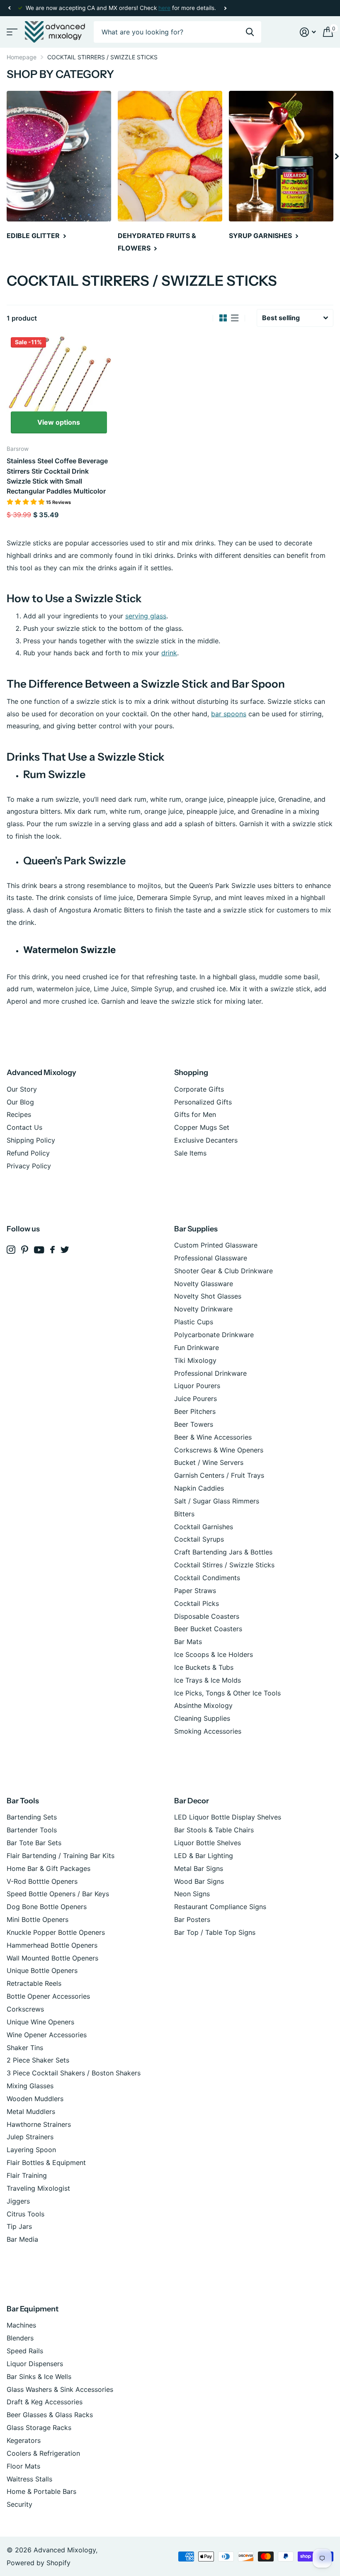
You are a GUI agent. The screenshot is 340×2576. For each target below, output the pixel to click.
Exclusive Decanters (206, 1140)
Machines (21, 2325)
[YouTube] (39, 1250)
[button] (9, 8)
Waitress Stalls (29, 2479)
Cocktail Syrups (199, 1539)
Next (225, 8)
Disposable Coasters (207, 1616)
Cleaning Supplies (202, 1718)
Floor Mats (23, 2466)
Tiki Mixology (195, 1360)
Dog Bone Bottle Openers (47, 1907)
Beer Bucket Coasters (208, 1629)
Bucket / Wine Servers (209, 1462)
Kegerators (24, 2440)
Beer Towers (194, 1424)
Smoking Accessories (208, 1731)
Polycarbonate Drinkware (214, 1335)
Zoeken (250, 32)
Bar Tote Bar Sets (34, 1843)
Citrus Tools (25, 2214)
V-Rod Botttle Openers (42, 1881)
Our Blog (20, 1102)
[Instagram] (11, 1250)
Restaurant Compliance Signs (220, 1907)
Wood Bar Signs (199, 1881)
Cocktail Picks (197, 1603)
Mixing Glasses (30, 2086)
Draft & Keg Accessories (45, 2402)
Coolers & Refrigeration (43, 2453)
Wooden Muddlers (35, 2099)
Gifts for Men (195, 1114)
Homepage (22, 57)
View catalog (11, 32)
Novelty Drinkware (203, 1309)
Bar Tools (23, 1801)
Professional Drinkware (210, 1373)
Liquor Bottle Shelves (208, 1843)
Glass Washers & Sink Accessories (60, 2389)
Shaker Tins (25, 2048)
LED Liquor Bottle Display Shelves (228, 1817)
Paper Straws (195, 1591)
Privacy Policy (29, 1166)
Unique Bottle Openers (42, 1970)
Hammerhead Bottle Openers (52, 1945)
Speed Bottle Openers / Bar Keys (58, 1894)
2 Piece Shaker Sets (38, 2060)
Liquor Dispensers (35, 2364)
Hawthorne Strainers (39, 2124)
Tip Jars (19, 2226)
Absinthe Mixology (203, 1705)
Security (19, 2504)
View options (59, 422)
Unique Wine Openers (40, 2022)
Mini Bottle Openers (38, 1919)
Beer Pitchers (195, 1411)
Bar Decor (192, 1801)
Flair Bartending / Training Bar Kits (61, 1856)
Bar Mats (188, 1642)
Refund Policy (28, 1153)
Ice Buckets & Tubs (204, 1667)
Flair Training (27, 2175)
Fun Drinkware (197, 1348)
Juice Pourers (195, 1399)
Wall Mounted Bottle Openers (52, 1958)
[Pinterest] (25, 1250)
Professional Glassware (211, 1258)
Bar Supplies (196, 1229)
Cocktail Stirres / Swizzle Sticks (224, 1565)
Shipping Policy (31, 1140)
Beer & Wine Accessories (213, 1437)
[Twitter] (65, 1250)
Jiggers (18, 2201)
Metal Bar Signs (199, 1868)
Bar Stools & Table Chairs (214, 1830)
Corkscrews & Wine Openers (219, 1450)
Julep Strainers (30, 2137)
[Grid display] (223, 318)
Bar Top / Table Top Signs (215, 1932)
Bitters (184, 1514)
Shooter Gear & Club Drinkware (223, 1271)
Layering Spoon (31, 2150)
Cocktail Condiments (207, 1578)
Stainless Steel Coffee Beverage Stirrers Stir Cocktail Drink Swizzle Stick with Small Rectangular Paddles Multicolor (57, 476)
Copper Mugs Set (202, 1127)
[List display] (235, 318)
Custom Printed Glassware (216, 1245)
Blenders (20, 2338)
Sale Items (190, 1153)
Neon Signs (192, 1894)
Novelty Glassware (204, 1284)
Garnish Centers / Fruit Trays (219, 1475)
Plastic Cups (194, 1322)
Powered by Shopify (39, 2563)
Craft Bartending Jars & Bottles (223, 1552)
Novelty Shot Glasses (208, 1296)
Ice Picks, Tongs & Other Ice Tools (227, 1693)
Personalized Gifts (203, 1102)
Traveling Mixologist (38, 2188)
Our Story (22, 1089)
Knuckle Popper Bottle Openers (56, 1932)
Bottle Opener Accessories (48, 1996)
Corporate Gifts (199, 1089)
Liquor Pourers (197, 1386)
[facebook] (52, 1250)
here (164, 8)
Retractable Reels (34, 1983)
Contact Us (24, 1127)
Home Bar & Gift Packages (49, 1868)
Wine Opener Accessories (47, 2035)
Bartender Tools (32, 1830)
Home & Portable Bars (41, 2491)
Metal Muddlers (31, 2111)
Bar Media (22, 2239)
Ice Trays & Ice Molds (208, 1680)
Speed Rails (25, 2351)
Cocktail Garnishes (204, 1527)
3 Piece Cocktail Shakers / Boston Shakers (74, 2073)
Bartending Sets (32, 1817)
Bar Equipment (33, 2309)
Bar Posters (192, 1919)
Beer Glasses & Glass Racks (50, 2415)
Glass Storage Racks (39, 2428)
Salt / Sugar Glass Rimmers (217, 1501)
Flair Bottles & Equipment (46, 2162)
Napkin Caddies (199, 1488)
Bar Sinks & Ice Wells (39, 2377)
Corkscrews (25, 2009)
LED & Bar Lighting (204, 1856)
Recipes (19, 1114)
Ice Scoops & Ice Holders (214, 1654)
